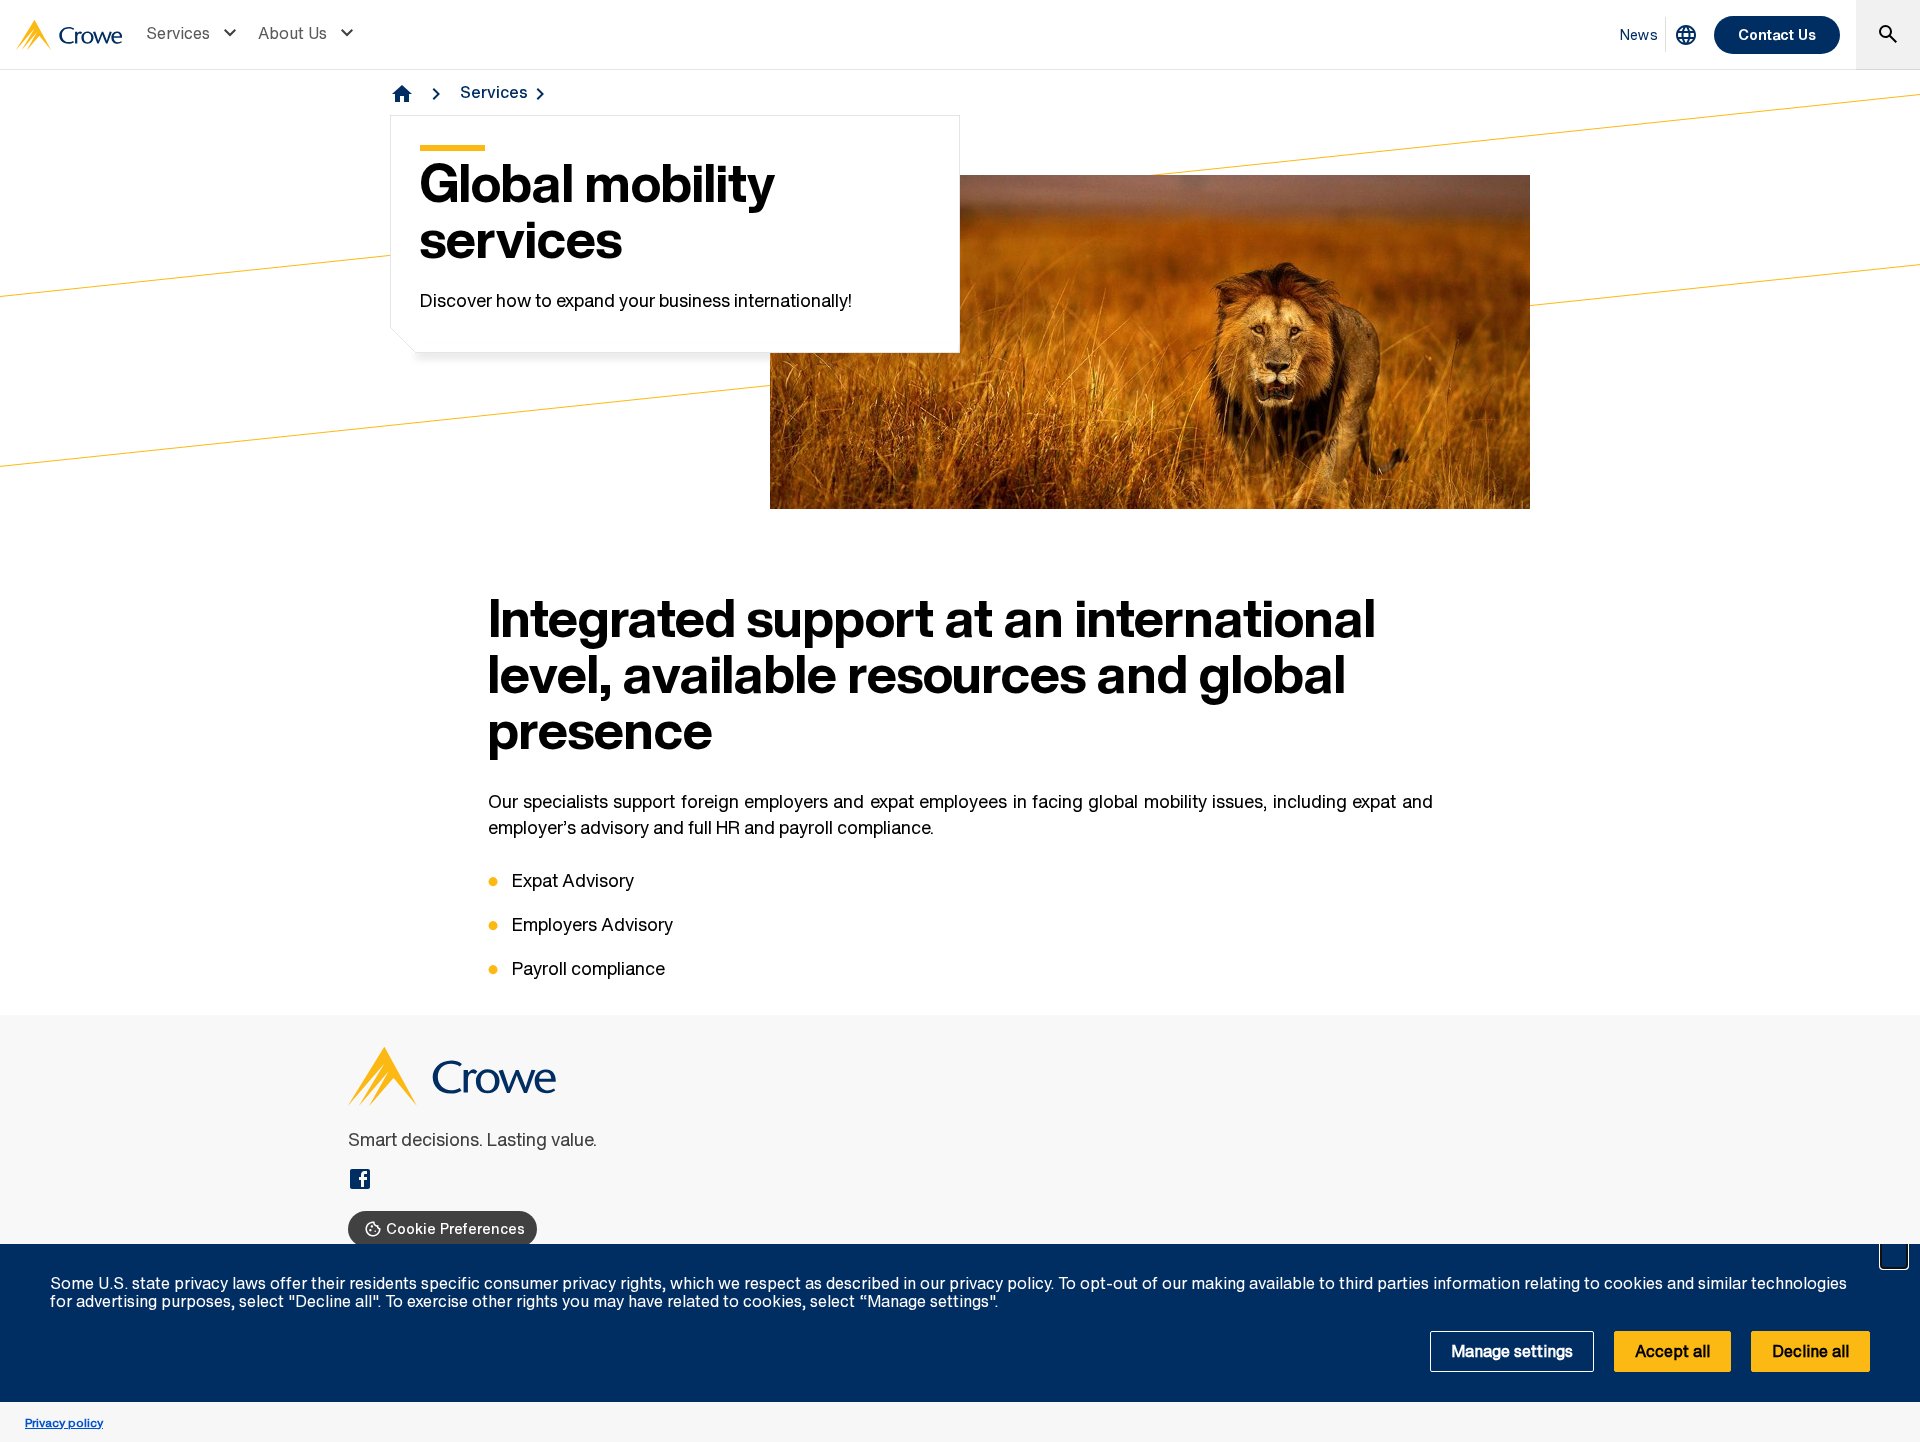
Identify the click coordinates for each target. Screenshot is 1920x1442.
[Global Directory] (1686, 35)
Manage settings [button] (1512, 1351)
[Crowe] (69, 35)
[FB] (360, 1181)
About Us (292, 33)
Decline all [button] (1810, 1351)
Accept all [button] (1672, 1351)
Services (178, 33)
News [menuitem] (1639, 34)
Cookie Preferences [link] (455, 1228)
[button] (1894, 1255)
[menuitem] (194, 35)
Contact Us (1777, 34)
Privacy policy (64, 1422)
